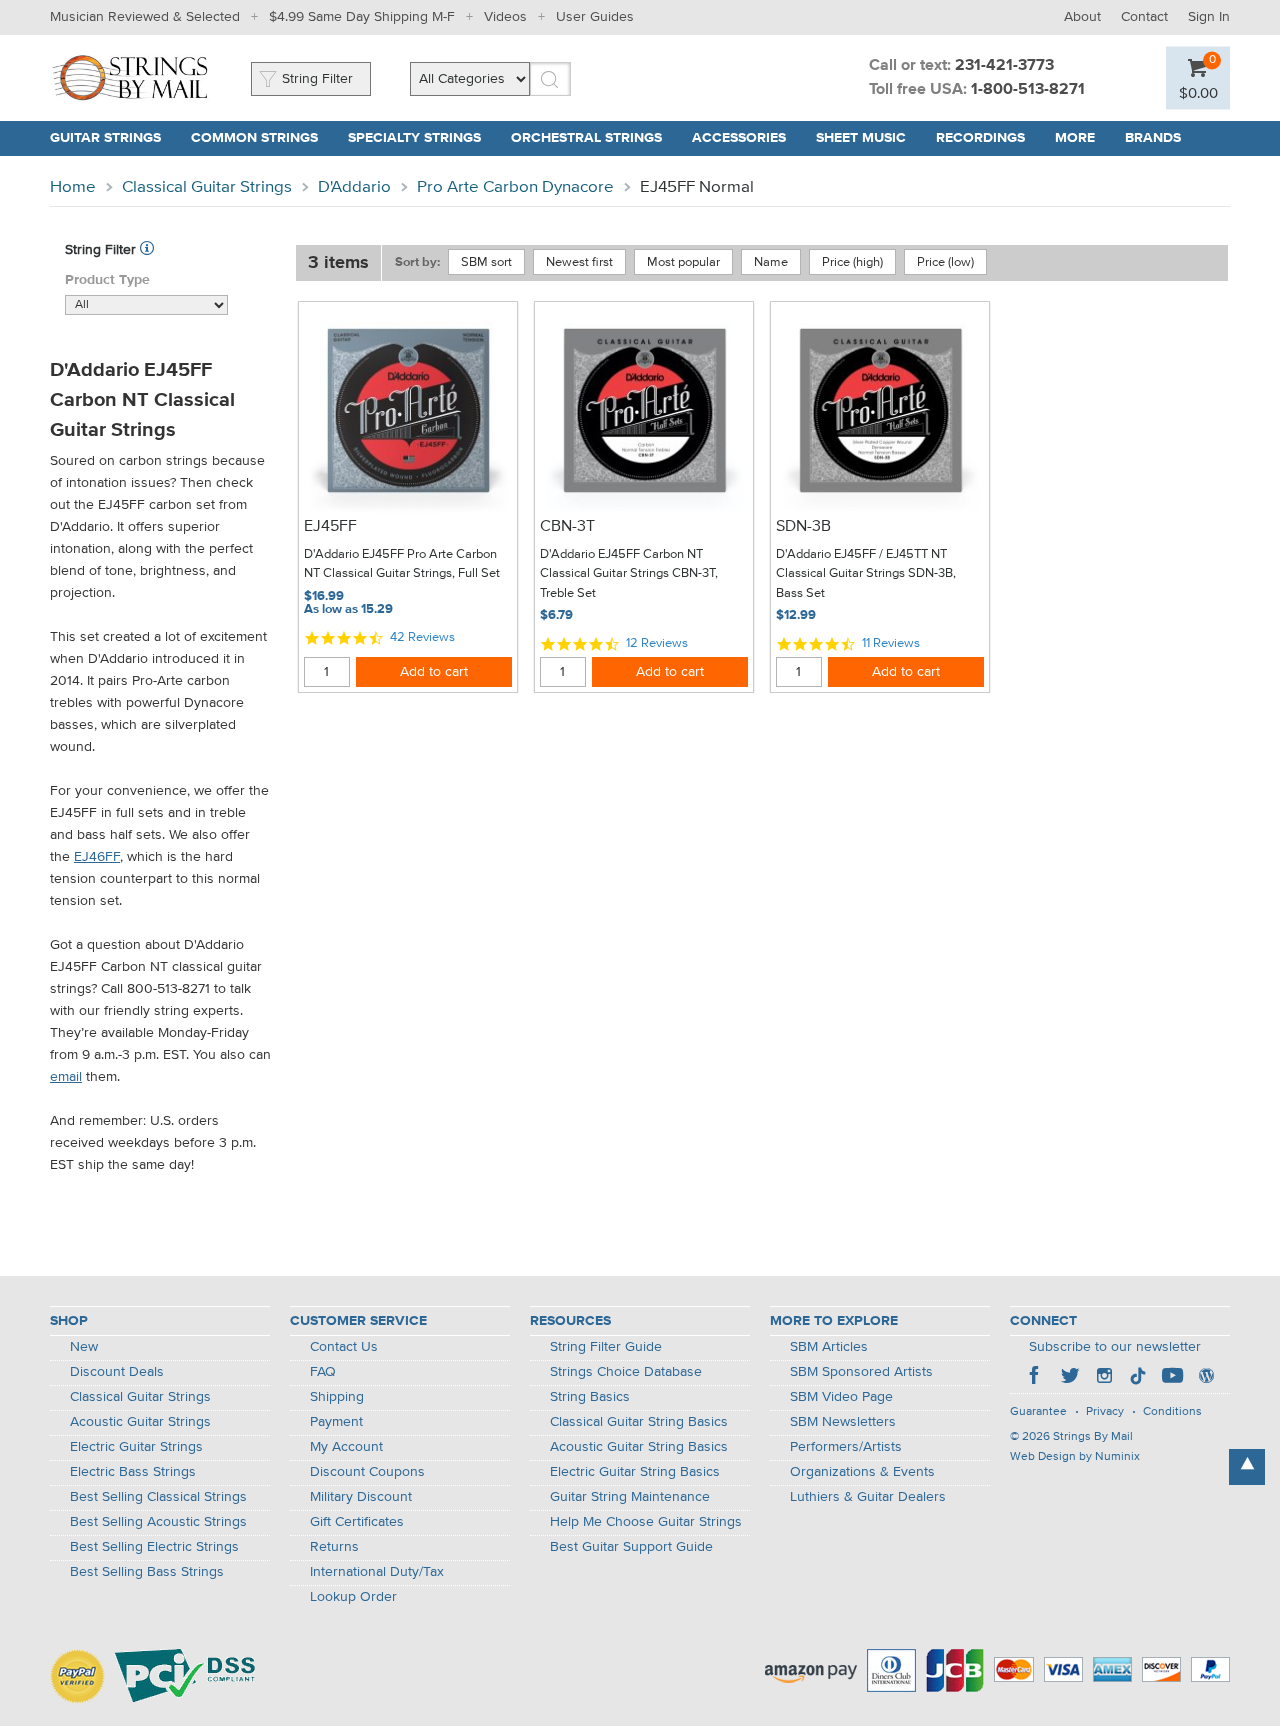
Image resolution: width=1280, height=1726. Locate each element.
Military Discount (361, 1497)
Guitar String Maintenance (630, 1497)
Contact (1144, 17)
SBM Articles (829, 1347)
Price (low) (945, 262)
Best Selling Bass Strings (147, 1572)
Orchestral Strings (586, 138)
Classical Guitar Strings (207, 187)
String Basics (590, 1397)
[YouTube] (1172, 1378)
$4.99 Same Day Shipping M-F (362, 17)
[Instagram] (1104, 1378)
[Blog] (1206, 1378)
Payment (336, 1422)
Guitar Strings (105, 138)
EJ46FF (97, 857)
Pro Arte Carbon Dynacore (515, 187)
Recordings (980, 138)
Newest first (579, 262)
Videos (505, 17)
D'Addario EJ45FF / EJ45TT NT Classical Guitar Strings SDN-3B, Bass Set (866, 574)
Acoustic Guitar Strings (140, 1422)
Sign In (1209, 17)
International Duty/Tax (377, 1572)
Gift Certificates (357, 1522)
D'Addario (354, 187)
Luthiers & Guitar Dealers (868, 1497)
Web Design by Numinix (1075, 1457)
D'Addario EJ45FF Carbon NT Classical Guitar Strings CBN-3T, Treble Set (629, 574)
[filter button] (147, 250)
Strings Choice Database (626, 1372)
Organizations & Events (862, 1472)
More (1075, 138)
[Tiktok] (1138, 1378)
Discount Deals (117, 1372)
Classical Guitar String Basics (639, 1422)
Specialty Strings (414, 138)
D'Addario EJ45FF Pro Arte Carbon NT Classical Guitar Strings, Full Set (402, 564)
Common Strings (254, 138)
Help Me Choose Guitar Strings (646, 1522)
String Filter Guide (606, 1347)
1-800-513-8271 (1028, 90)
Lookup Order (353, 1597)
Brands (1153, 138)
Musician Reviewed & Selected (145, 17)
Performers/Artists (846, 1447)
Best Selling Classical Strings (158, 1497)
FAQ (323, 1372)
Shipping (337, 1397)
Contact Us (344, 1347)
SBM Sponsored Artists (861, 1372)
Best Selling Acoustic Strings (158, 1522)
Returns (334, 1547)
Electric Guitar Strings (136, 1447)
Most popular (683, 262)
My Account (346, 1447)
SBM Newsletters (843, 1422)
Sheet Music (861, 138)
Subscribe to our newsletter (1115, 1347)
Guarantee (1038, 1412)
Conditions (1172, 1412)
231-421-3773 (1004, 66)
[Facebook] (1036, 1378)
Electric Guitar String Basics (635, 1472)
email (66, 1077)
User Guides (595, 17)
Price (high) (852, 262)
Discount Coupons (367, 1472)
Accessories (739, 138)
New (84, 1347)
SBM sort (486, 262)
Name (771, 262)
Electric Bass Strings (133, 1472)
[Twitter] (1070, 1378)
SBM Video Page (841, 1397)
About (1082, 17)
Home (73, 187)
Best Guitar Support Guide (631, 1547)
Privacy (1105, 1412)
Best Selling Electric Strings (154, 1547)
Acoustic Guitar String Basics (639, 1447)
